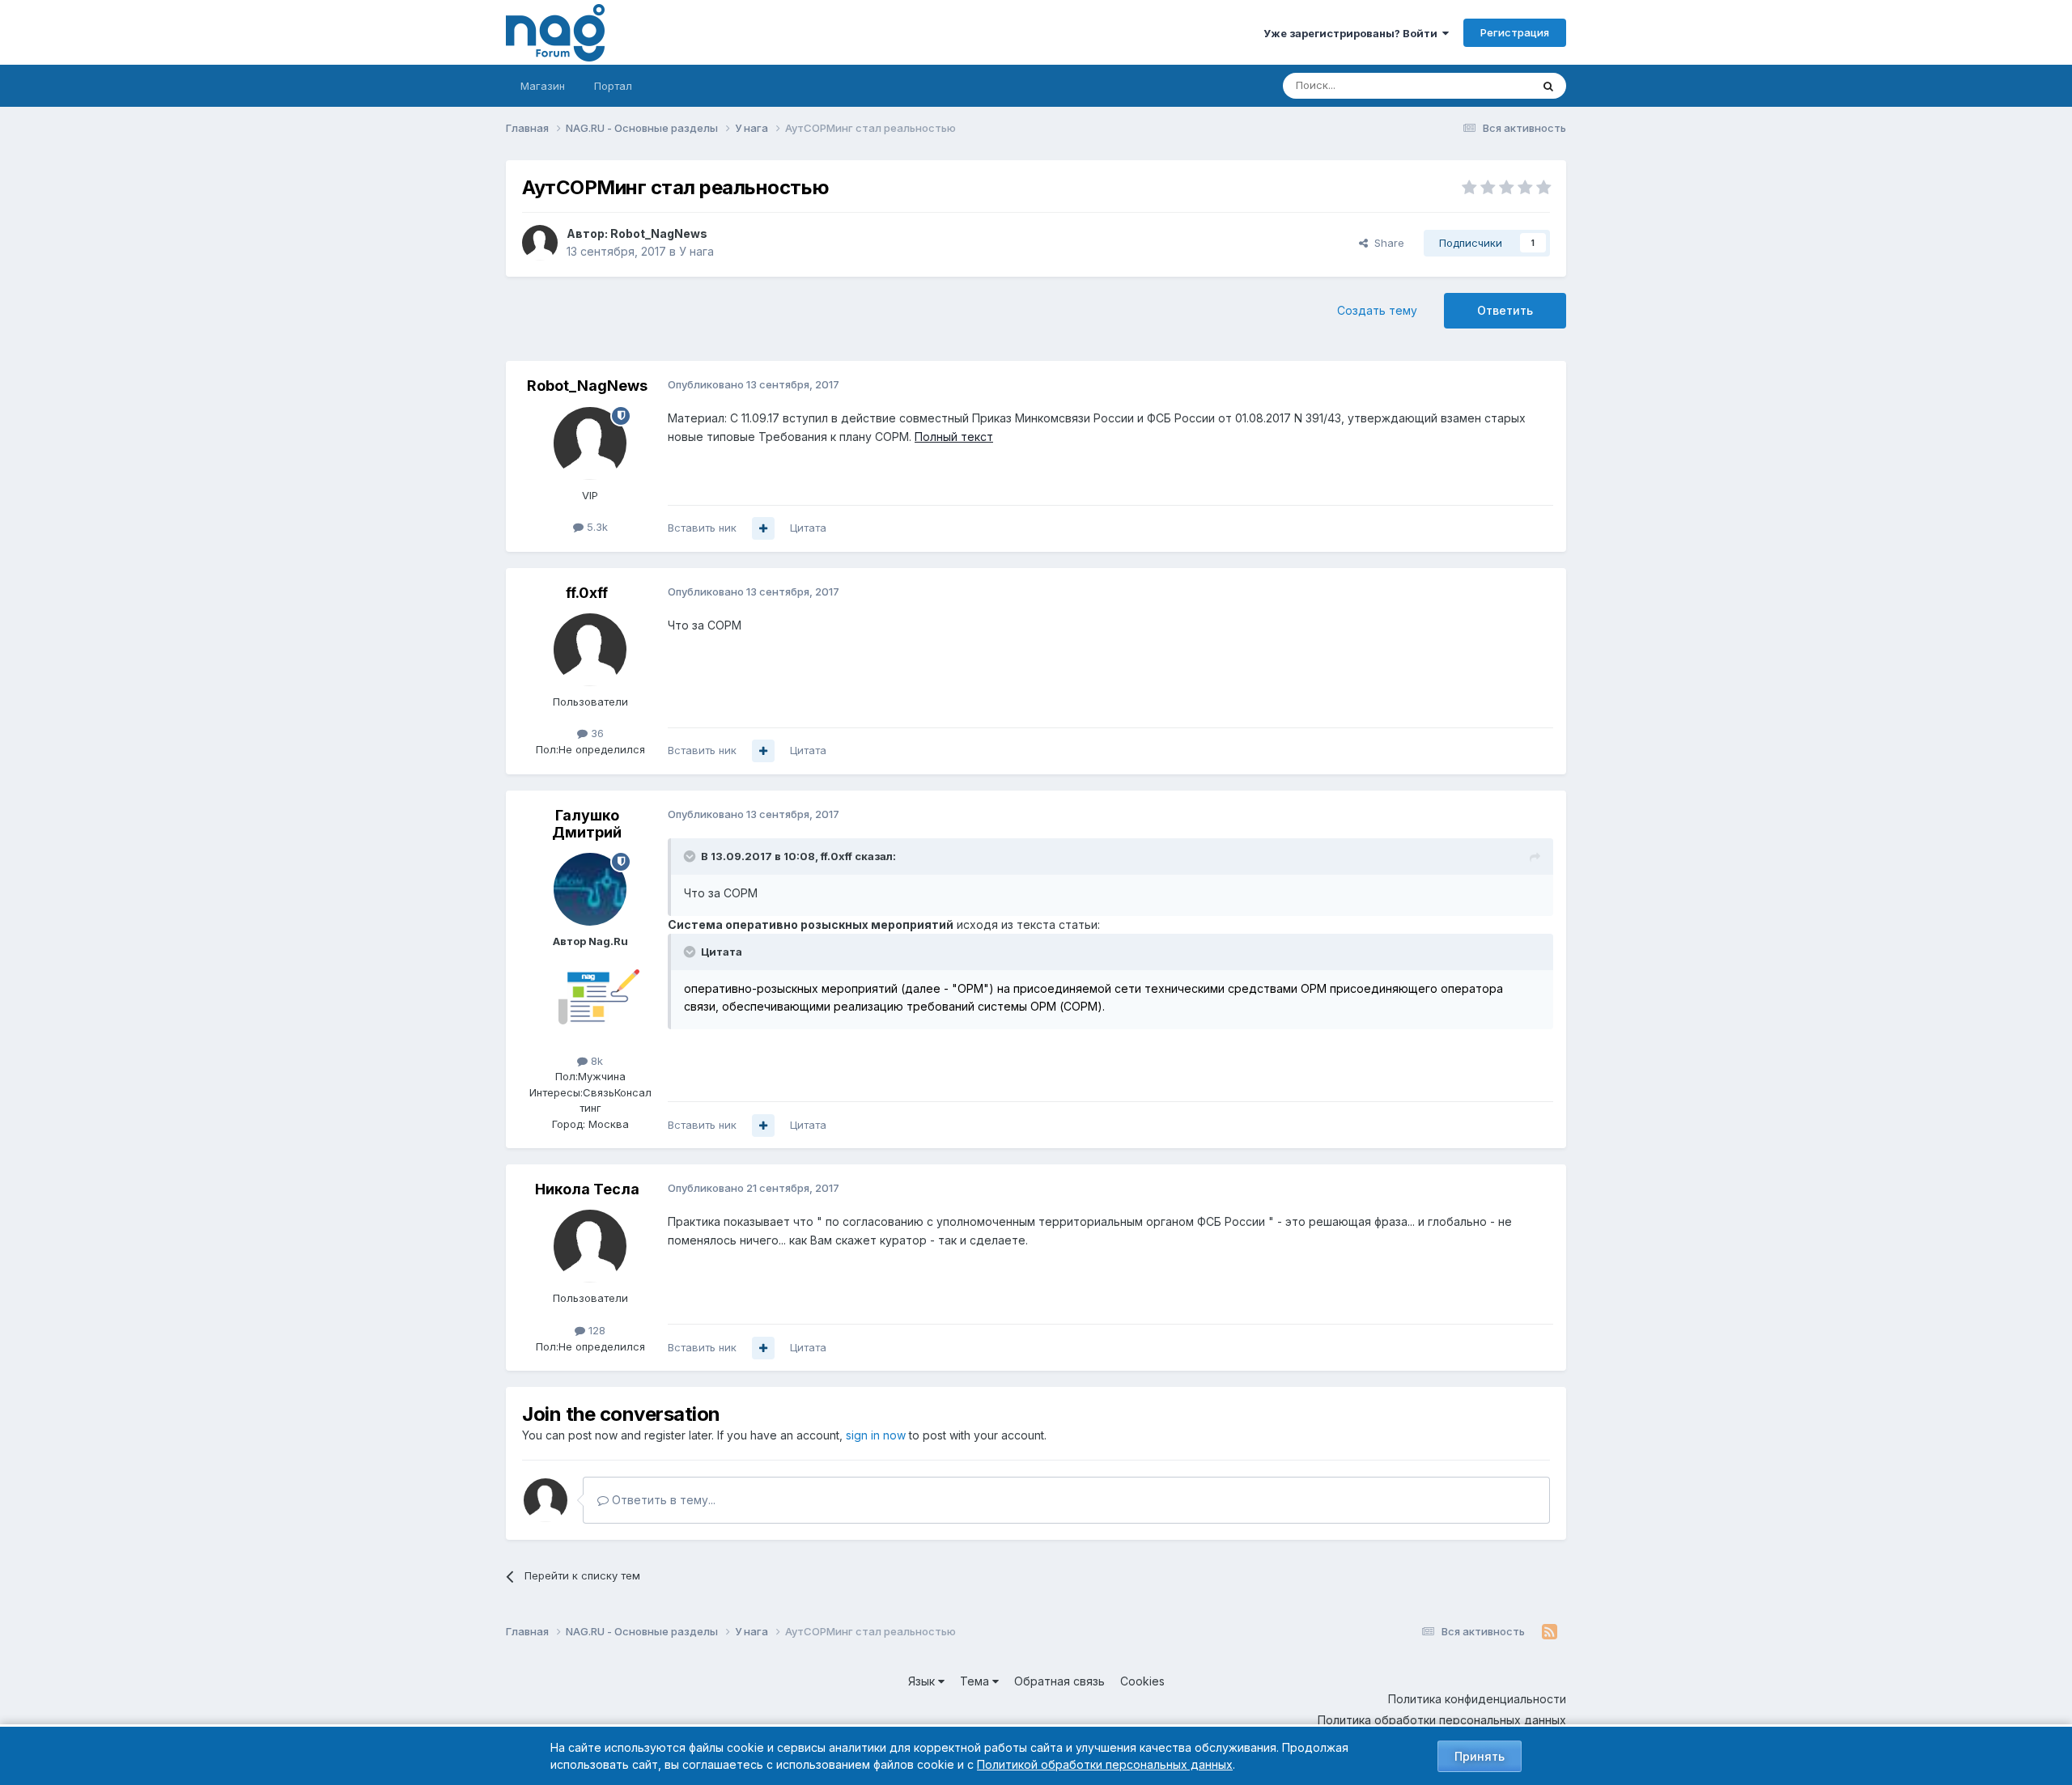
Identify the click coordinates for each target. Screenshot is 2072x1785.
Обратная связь (1059, 1681)
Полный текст (954, 437)
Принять (1480, 1756)
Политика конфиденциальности (1477, 1699)
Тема (976, 1681)
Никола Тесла (587, 1189)
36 (596, 733)
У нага (696, 251)
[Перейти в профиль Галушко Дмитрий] (590, 889)
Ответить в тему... (662, 1500)
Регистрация (1515, 32)
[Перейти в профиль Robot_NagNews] (540, 243)
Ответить (1505, 310)
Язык (923, 1681)
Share (1386, 243)
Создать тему (1377, 310)
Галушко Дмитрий (587, 824)
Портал (613, 86)
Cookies (1142, 1681)
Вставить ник (702, 528)
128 (595, 1330)
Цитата (808, 528)
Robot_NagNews (659, 233)
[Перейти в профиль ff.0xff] (590, 650)
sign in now (876, 1435)
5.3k (596, 527)
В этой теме (1480, 85)
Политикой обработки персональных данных (1105, 1764)
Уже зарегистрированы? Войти (1353, 33)
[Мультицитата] (763, 528)
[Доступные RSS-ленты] (1550, 1632)
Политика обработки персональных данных (1442, 1720)
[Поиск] (1548, 86)
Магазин (543, 86)
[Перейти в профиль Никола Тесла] (590, 1246)
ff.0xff (587, 593)
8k (595, 1061)
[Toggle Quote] (691, 856)
